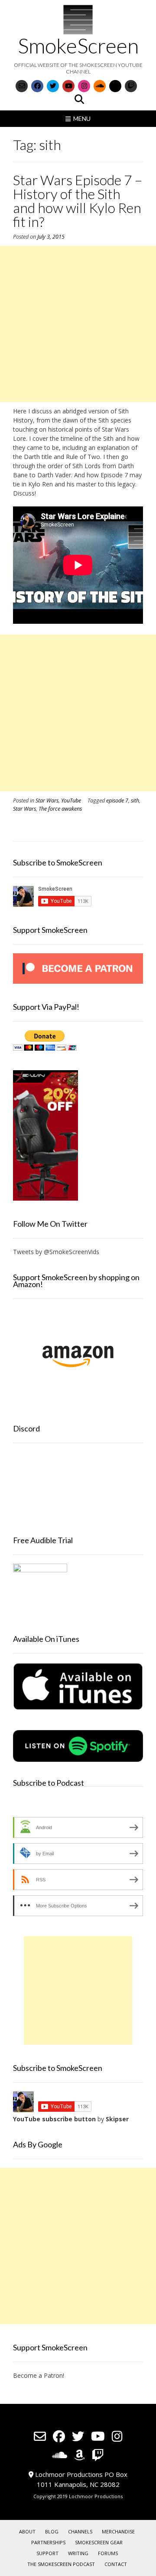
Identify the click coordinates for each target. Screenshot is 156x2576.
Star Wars (47, 800)
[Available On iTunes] (78, 1708)
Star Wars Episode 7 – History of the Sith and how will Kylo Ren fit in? (78, 201)
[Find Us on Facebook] (37, 86)
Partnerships (48, 2542)
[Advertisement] (78, 324)
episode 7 (117, 800)
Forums (108, 2553)
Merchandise (118, 2531)
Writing (78, 2553)
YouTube (71, 800)
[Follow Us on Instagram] (84, 86)
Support (47, 2553)
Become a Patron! (39, 2375)
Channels (80, 2531)
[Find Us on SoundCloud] (100, 86)
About (27, 2531)
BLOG (52, 2531)
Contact (116, 2564)
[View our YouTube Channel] (68, 86)
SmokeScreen (78, 46)
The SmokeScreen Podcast (61, 2564)
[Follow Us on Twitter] (53, 86)
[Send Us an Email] (22, 86)
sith (135, 800)
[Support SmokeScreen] (78, 981)
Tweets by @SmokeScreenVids (56, 1252)
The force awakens (60, 809)
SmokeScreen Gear (99, 2542)
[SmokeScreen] (78, 20)
